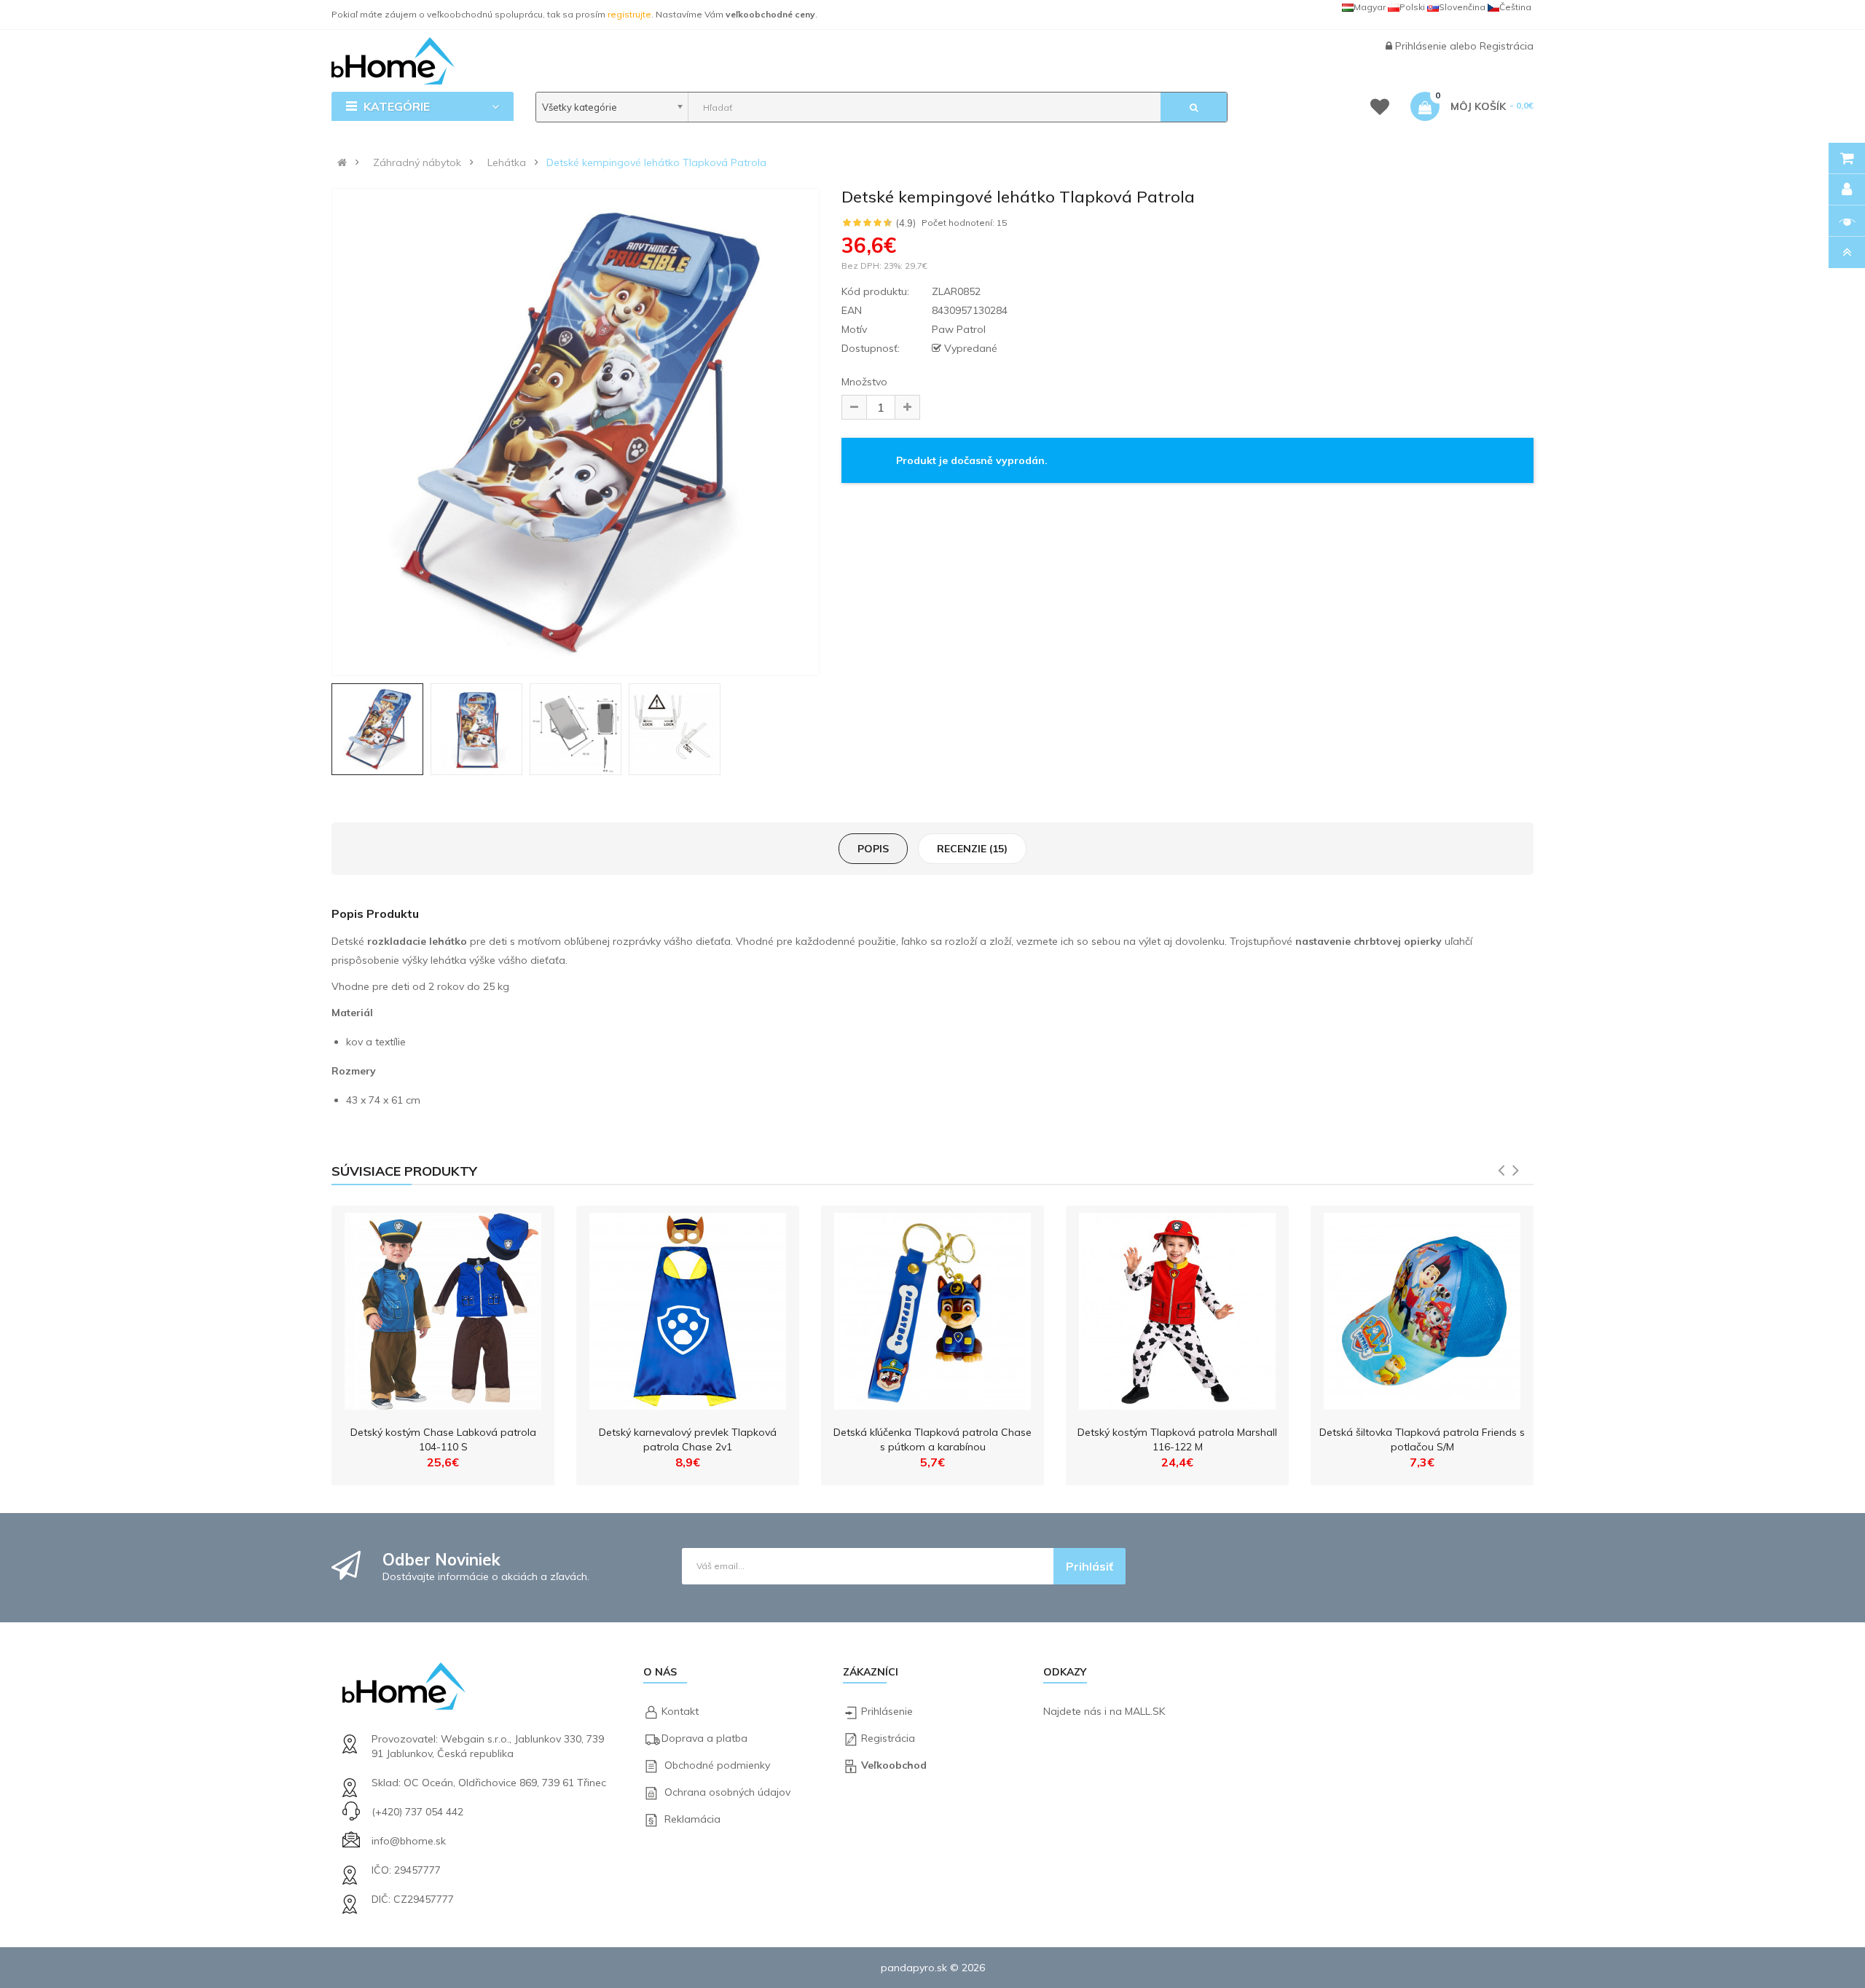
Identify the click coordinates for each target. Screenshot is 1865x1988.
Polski (1412, 7)
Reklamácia (692, 1819)
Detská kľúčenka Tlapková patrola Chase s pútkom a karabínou (932, 1439)
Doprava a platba (704, 1738)
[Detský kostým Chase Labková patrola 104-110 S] (443, 1308)
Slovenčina (1462, 7)
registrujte (629, 14)
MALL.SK (1145, 1711)
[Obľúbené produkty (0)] (1380, 109)
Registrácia (1507, 46)
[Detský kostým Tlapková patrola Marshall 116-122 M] (1177, 1308)
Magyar (1370, 7)
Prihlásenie (1422, 46)
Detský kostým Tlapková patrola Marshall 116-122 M (1177, 1439)
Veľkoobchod (894, 1765)
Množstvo (864, 382)
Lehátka (507, 162)
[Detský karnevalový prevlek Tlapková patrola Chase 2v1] (688, 1308)
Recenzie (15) (972, 849)
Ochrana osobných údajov (727, 1792)
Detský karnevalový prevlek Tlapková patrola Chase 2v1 (688, 1439)
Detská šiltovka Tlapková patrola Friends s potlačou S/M (1422, 1439)
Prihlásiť (1089, 1566)
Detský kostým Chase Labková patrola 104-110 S (443, 1439)
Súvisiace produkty (404, 1171)
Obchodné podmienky (717, 1765)
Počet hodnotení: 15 (964, 223)
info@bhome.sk (409, 1841)
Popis (873, 849)
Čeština (1515, 7)
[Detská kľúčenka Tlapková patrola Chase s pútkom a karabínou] (932, 1308)
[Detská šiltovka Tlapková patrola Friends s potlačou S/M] (1422, 1308)
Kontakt (680, 1711)
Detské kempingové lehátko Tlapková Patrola (656, 162)
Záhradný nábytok (417, 162)
